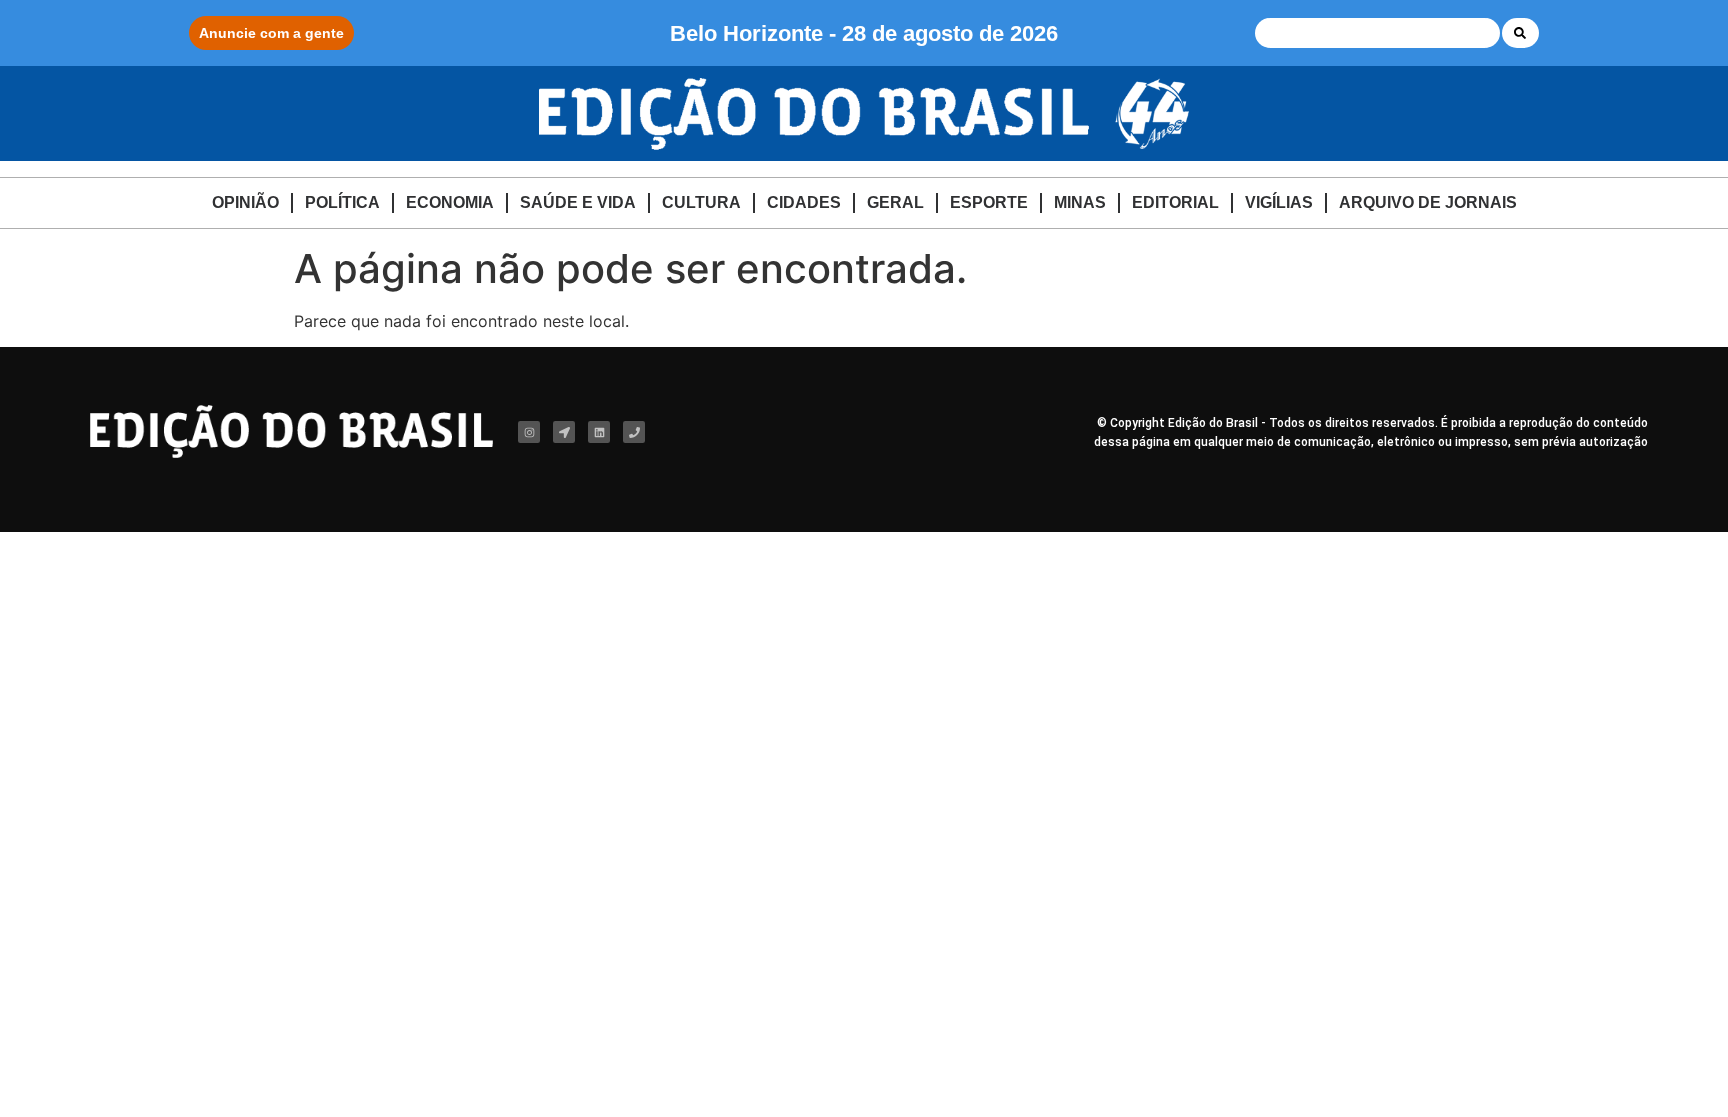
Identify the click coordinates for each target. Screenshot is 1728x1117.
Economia (450, 202)
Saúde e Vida (578, 202)
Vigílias (1279, 202)
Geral (895, 202)
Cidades (804, 202)
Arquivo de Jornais (1428, 202)
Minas (1080, 202)
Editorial (1175, 202)
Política (342, 202)
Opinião (245, 202)
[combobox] (1377, 33)
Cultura (701, 202)
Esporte (989, 202)
